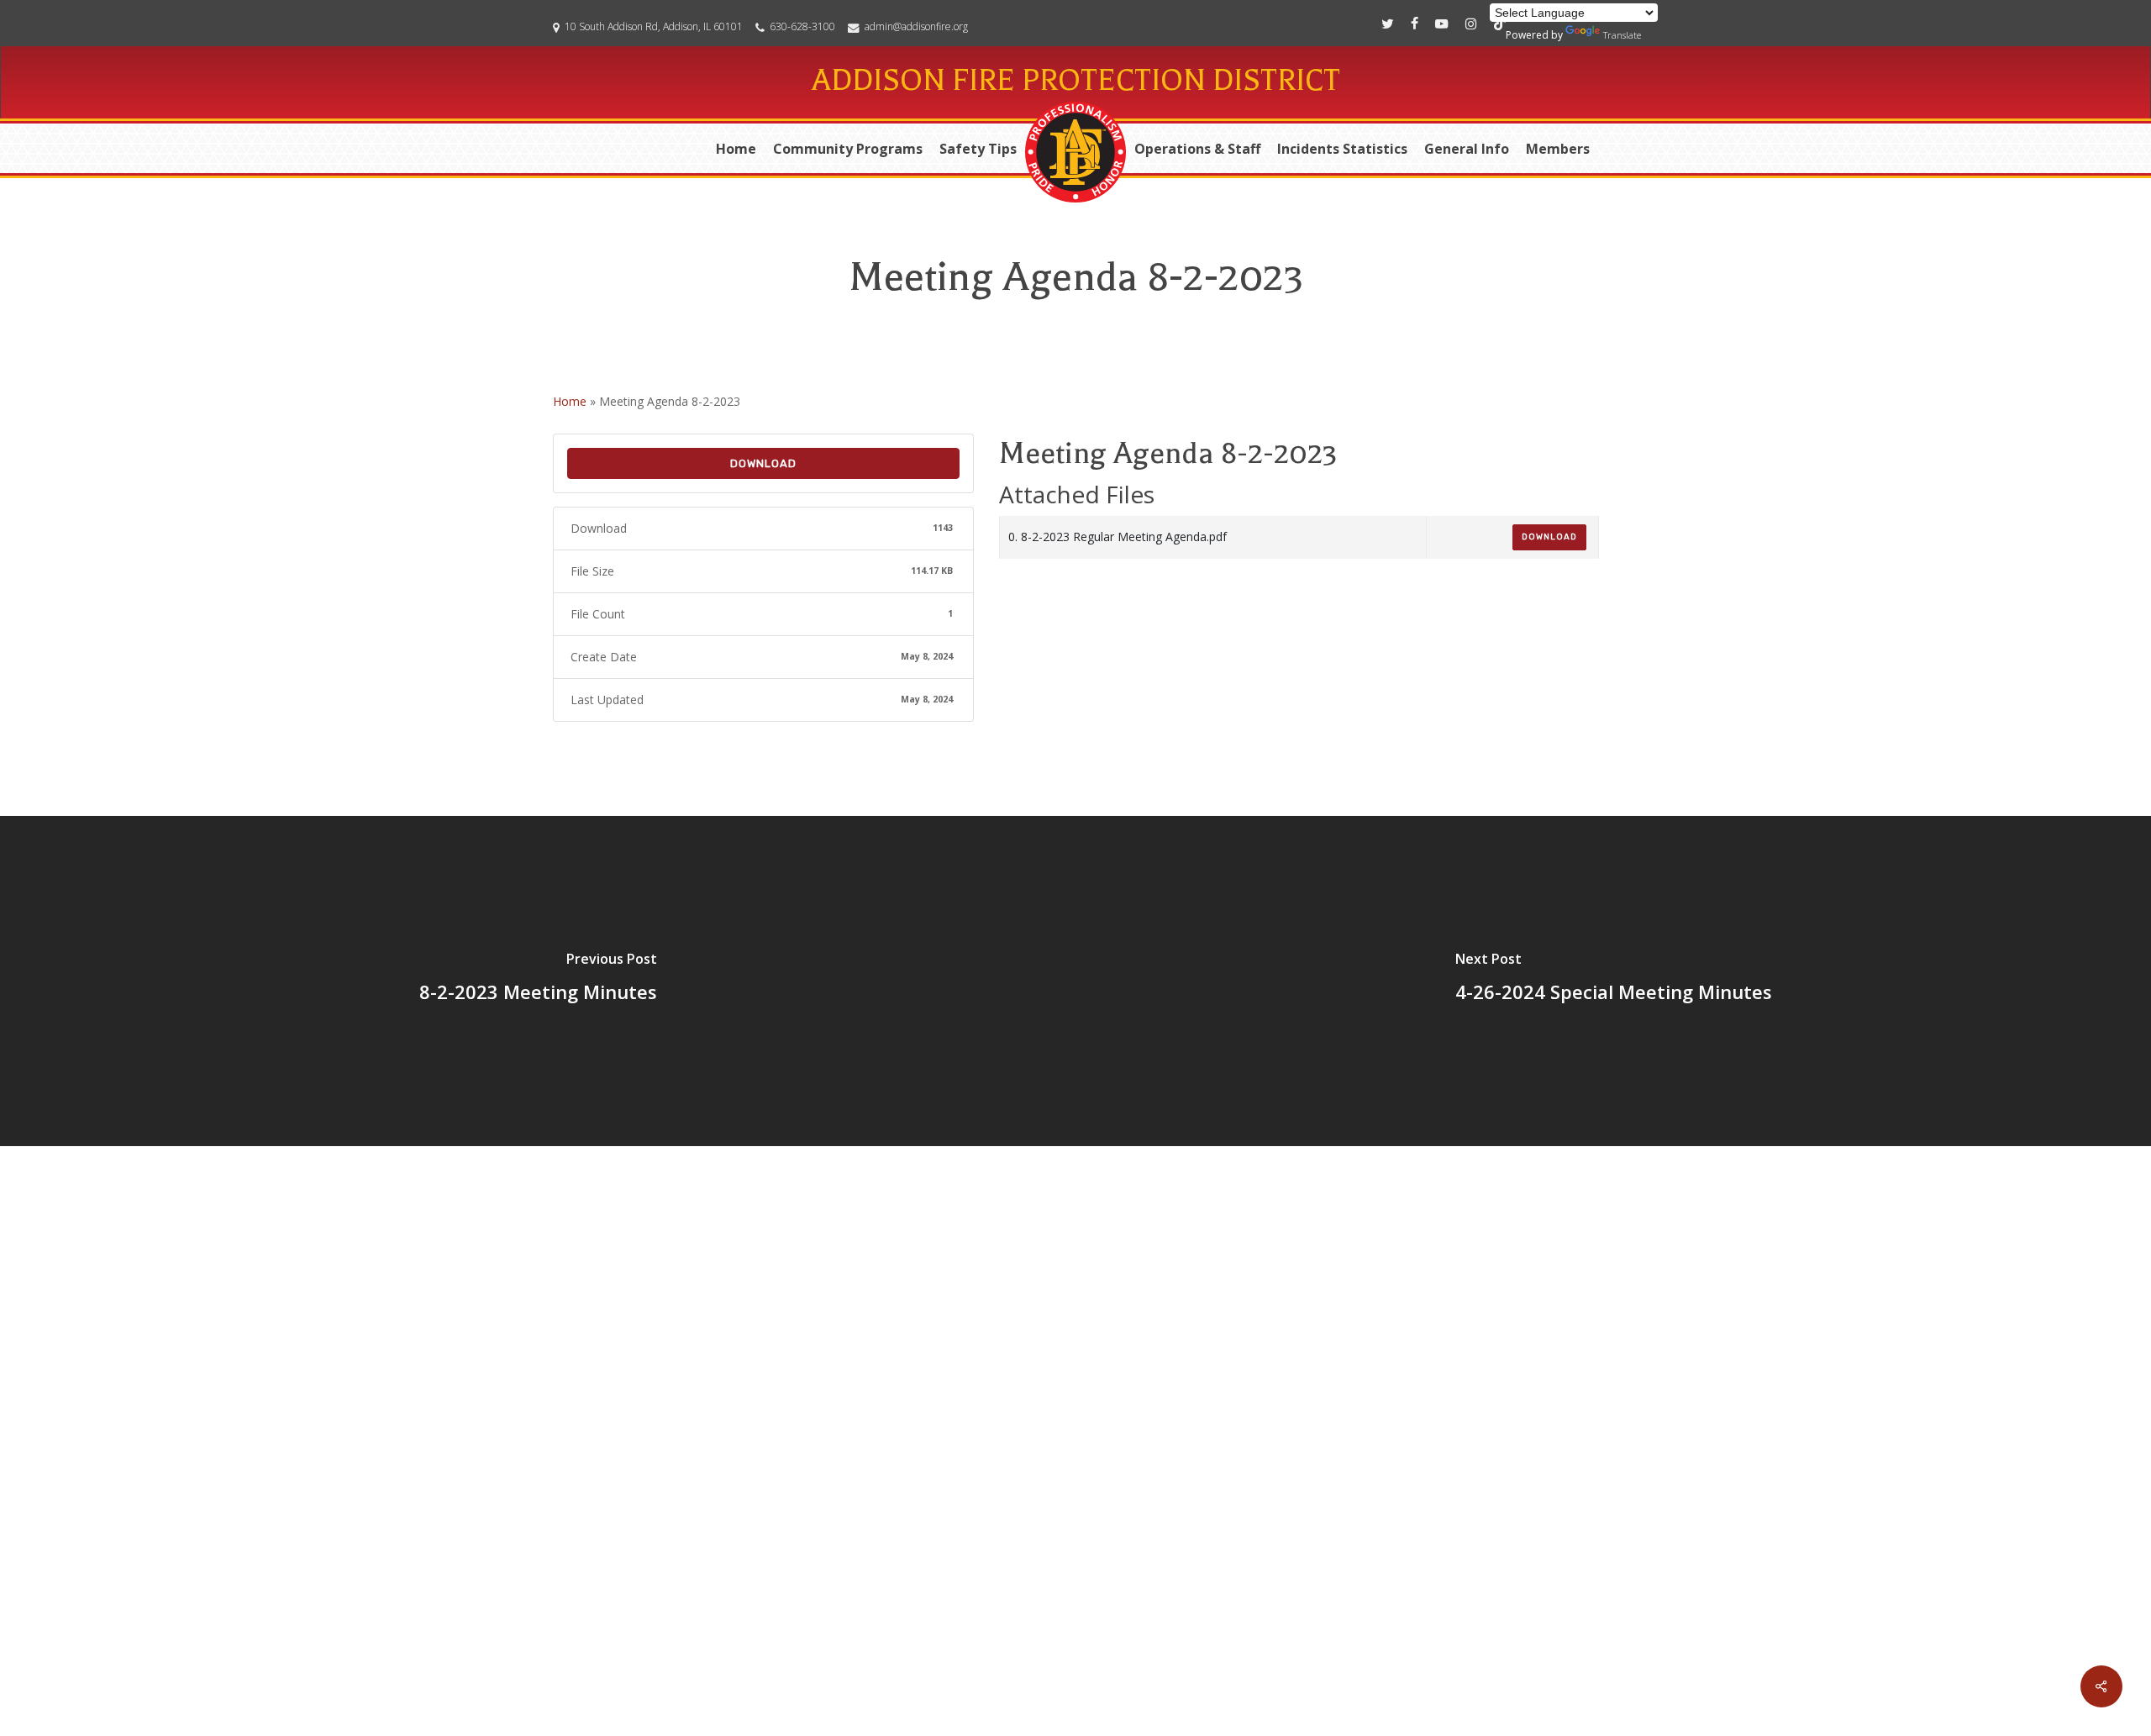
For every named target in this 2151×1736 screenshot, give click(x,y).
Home (570, 401)
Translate (1622, 35)
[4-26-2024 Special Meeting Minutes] (1613, 981)
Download (763, 463)
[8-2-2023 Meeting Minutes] (538, 981)
